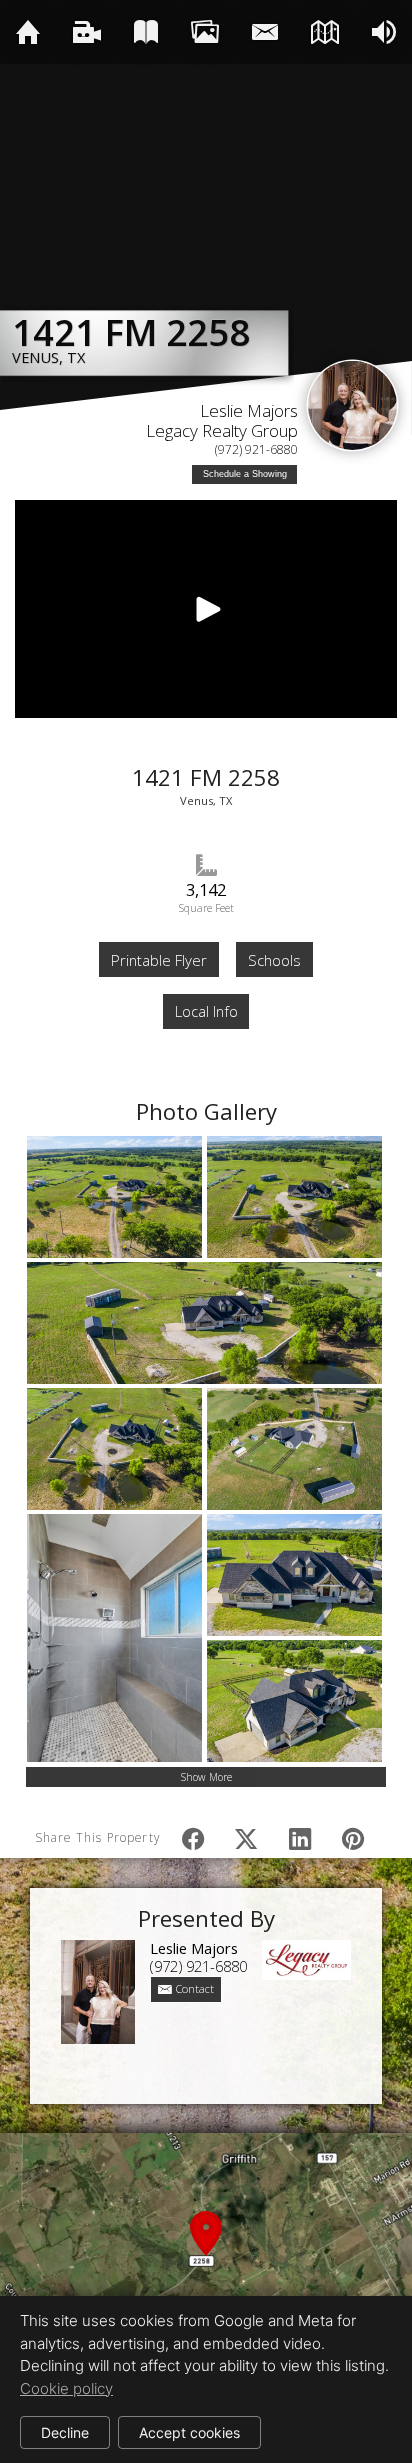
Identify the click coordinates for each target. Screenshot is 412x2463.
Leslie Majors (249, 410)
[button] (206, 2256)
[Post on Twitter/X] (246, 1838)
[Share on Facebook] (193, 1838)
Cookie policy (66, 2388)
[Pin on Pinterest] (353, 1838)
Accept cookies (189, 2432)
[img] (28, 31)
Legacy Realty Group (222, 430)
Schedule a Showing (245, 474)
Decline (65, 2432)
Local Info (206, 1011)
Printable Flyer (159, 960)
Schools (274, 960)
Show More (206, 1777)
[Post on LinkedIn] (299, 1838)
